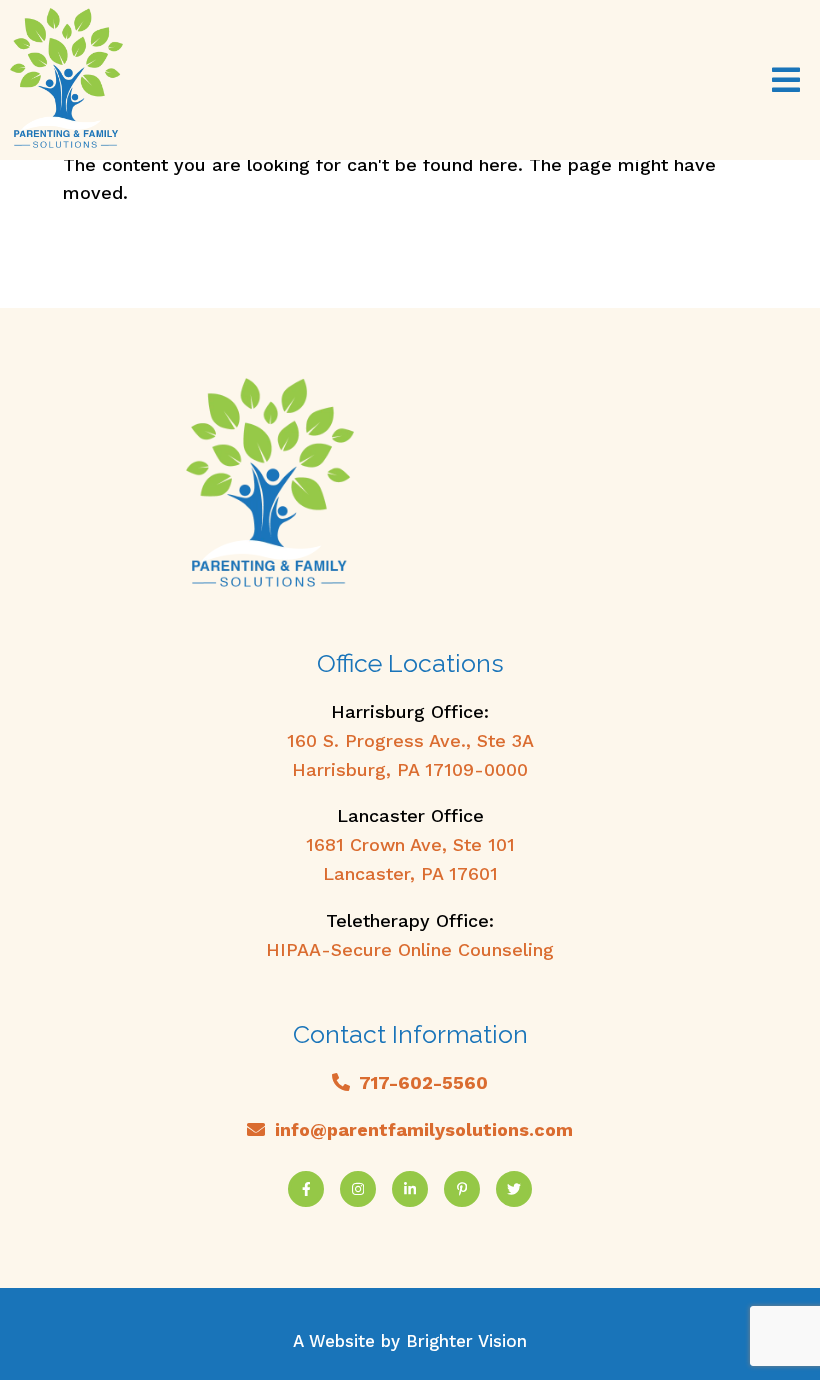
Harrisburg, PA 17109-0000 (410, 769)
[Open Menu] (786, 80)
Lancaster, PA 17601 (410, 873)
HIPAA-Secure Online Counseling (410, 949)
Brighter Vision (466, 1341)
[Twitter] (514, 1189)
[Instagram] (358, 1189)
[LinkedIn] (410, 1189)
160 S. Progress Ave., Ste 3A (410, 740)
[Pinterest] (462, 1189)
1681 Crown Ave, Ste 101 (410, 844)
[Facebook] (306, 1189)
